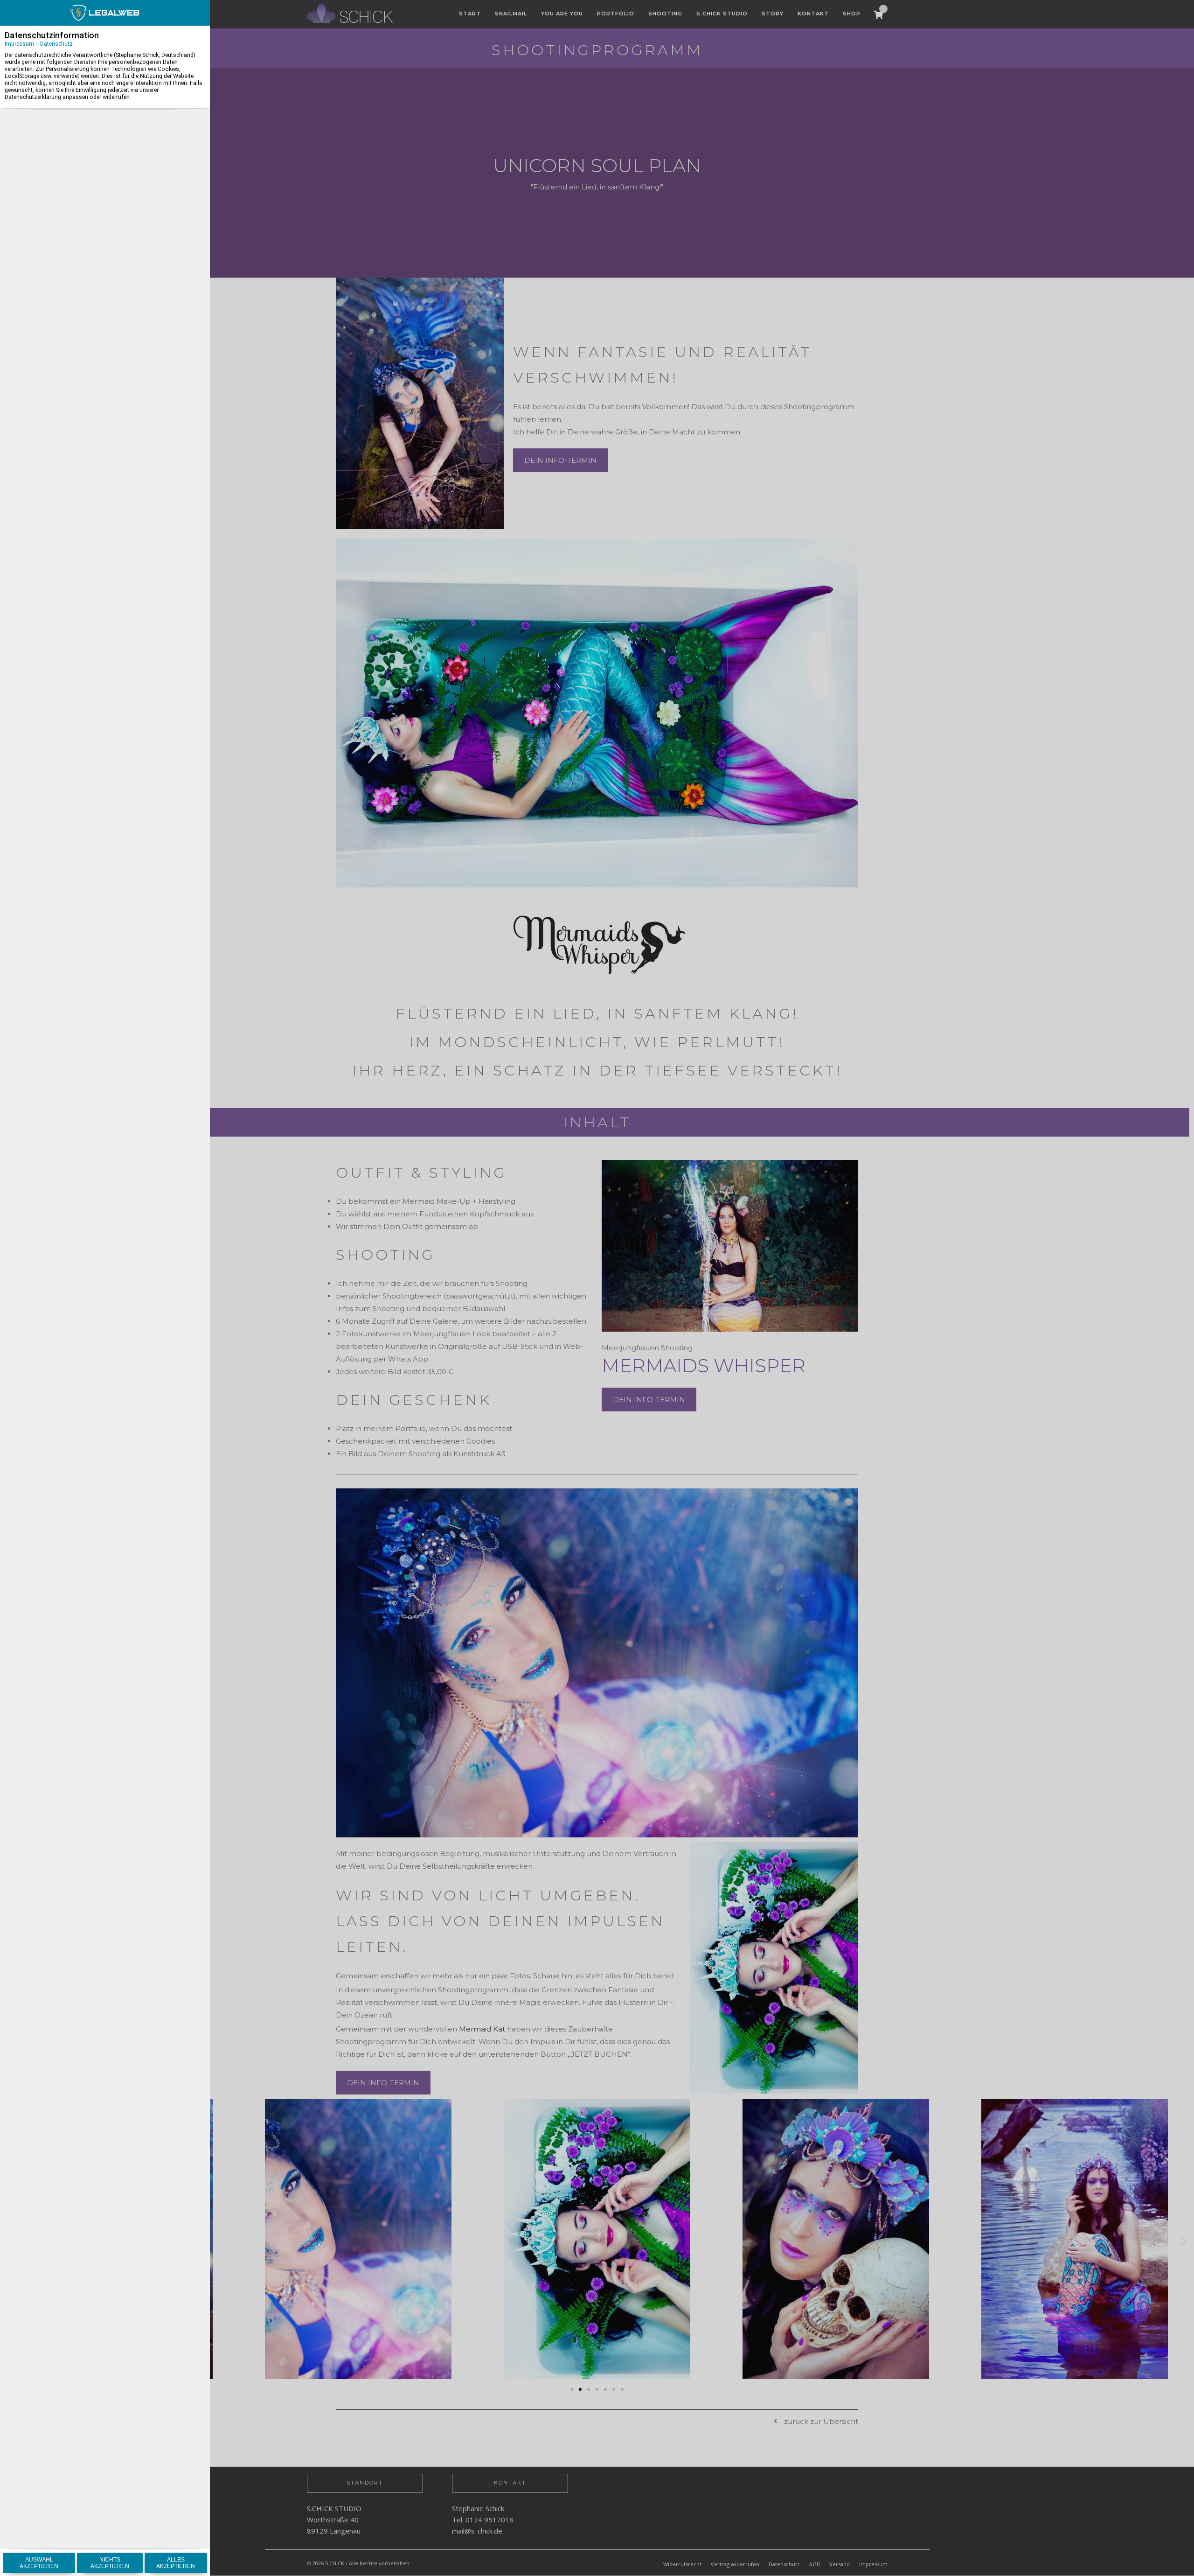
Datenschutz (56, 44)
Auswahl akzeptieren (39, 2563)
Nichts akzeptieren (110, 2563)
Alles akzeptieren (176, 2563)
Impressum (19, 44)
